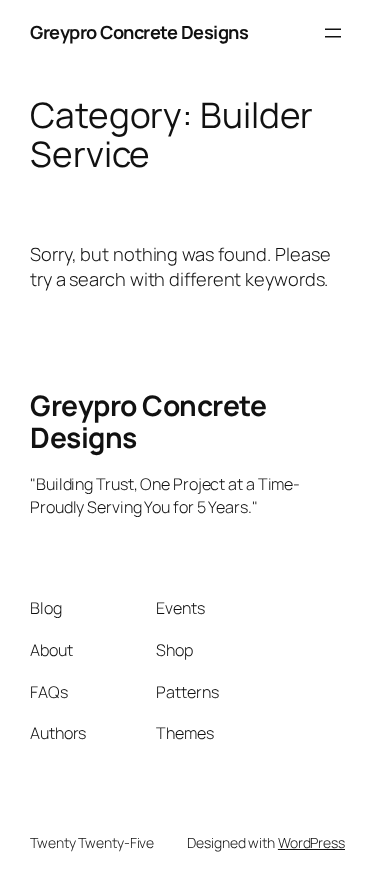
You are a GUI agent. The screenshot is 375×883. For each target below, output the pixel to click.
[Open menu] (333, 33)
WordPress (311, 842)
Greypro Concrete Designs (139, 32)
